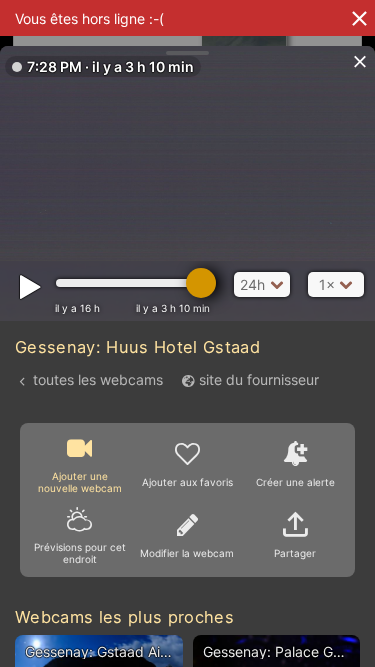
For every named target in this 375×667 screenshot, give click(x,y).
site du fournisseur (259, 379)
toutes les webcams (98, 379)
